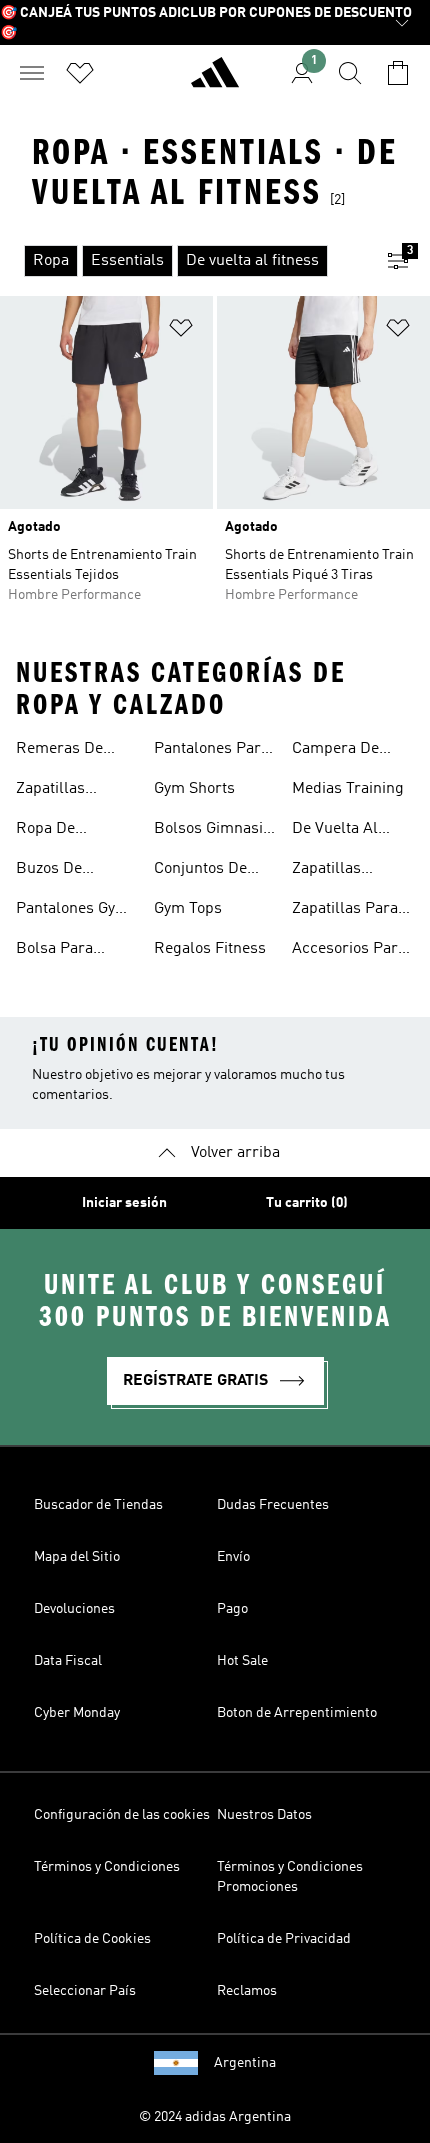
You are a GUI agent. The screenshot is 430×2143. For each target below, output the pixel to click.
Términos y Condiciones (107, 1867)
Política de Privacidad (284, 1939)
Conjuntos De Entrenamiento (206, 871)
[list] (183, 261)
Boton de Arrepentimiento (297, 1713)
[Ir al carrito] (398, 73)
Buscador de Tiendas (98, 1505)
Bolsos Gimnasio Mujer (212, 831)
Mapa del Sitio (77, 1557)
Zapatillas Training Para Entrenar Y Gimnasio (339, 871)
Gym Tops (188, 909)
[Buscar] (350, 73)
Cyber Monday (77, 1713)
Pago (232, 1609)
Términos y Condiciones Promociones (290, 1877)
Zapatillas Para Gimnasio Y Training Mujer (345, 911)
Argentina (245, 2063)
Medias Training (348, 789)
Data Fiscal (68, 1661)
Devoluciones (74, 1609)
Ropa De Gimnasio (48, 831)
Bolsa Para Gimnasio (54, 951)
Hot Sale (242, 1661)
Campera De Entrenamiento (344, 751)
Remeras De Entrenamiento (68, 751)
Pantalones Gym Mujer (72, 911)
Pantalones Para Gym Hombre (211, 751)
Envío (233, 1557)
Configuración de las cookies (122, 1815)
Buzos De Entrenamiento (68, 871)
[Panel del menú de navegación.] (32, 73)
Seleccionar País (85, 1991)
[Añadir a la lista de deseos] (181, 331)
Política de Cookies (92, 1939)
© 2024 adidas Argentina (215, 2117)
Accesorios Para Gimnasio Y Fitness (349, 951)
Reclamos (247, 1991)
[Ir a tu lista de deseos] (80, 73)
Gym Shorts (194, 789)
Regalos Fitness (210, 949)
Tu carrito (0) (307, 1203)
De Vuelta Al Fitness (335, 831)
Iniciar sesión (124, 1203)
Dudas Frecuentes (273, 1505)
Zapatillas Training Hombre (75, 791)
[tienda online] (215, 81)
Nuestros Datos (264, 1815)
